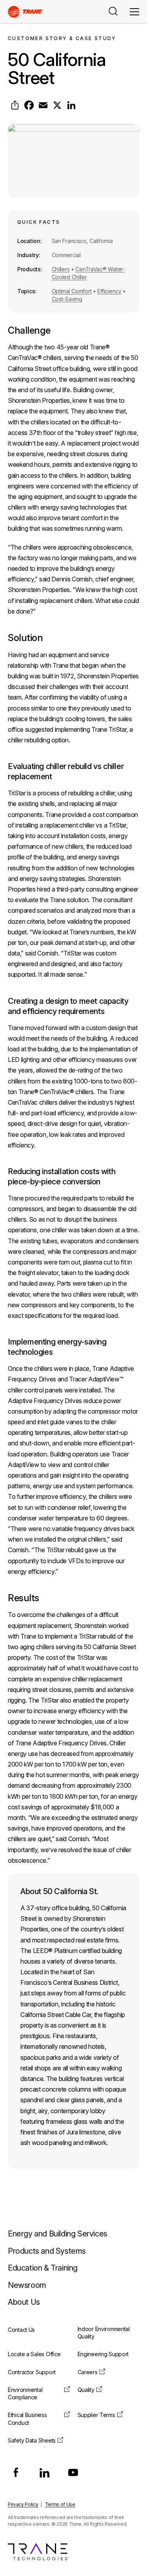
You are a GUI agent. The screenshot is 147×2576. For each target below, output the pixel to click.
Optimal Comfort (72, 291)
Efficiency (109, 291)
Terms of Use (60, 2504)
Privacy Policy (23, 2504)
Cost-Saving (67, 299)
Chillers (61, 269)
